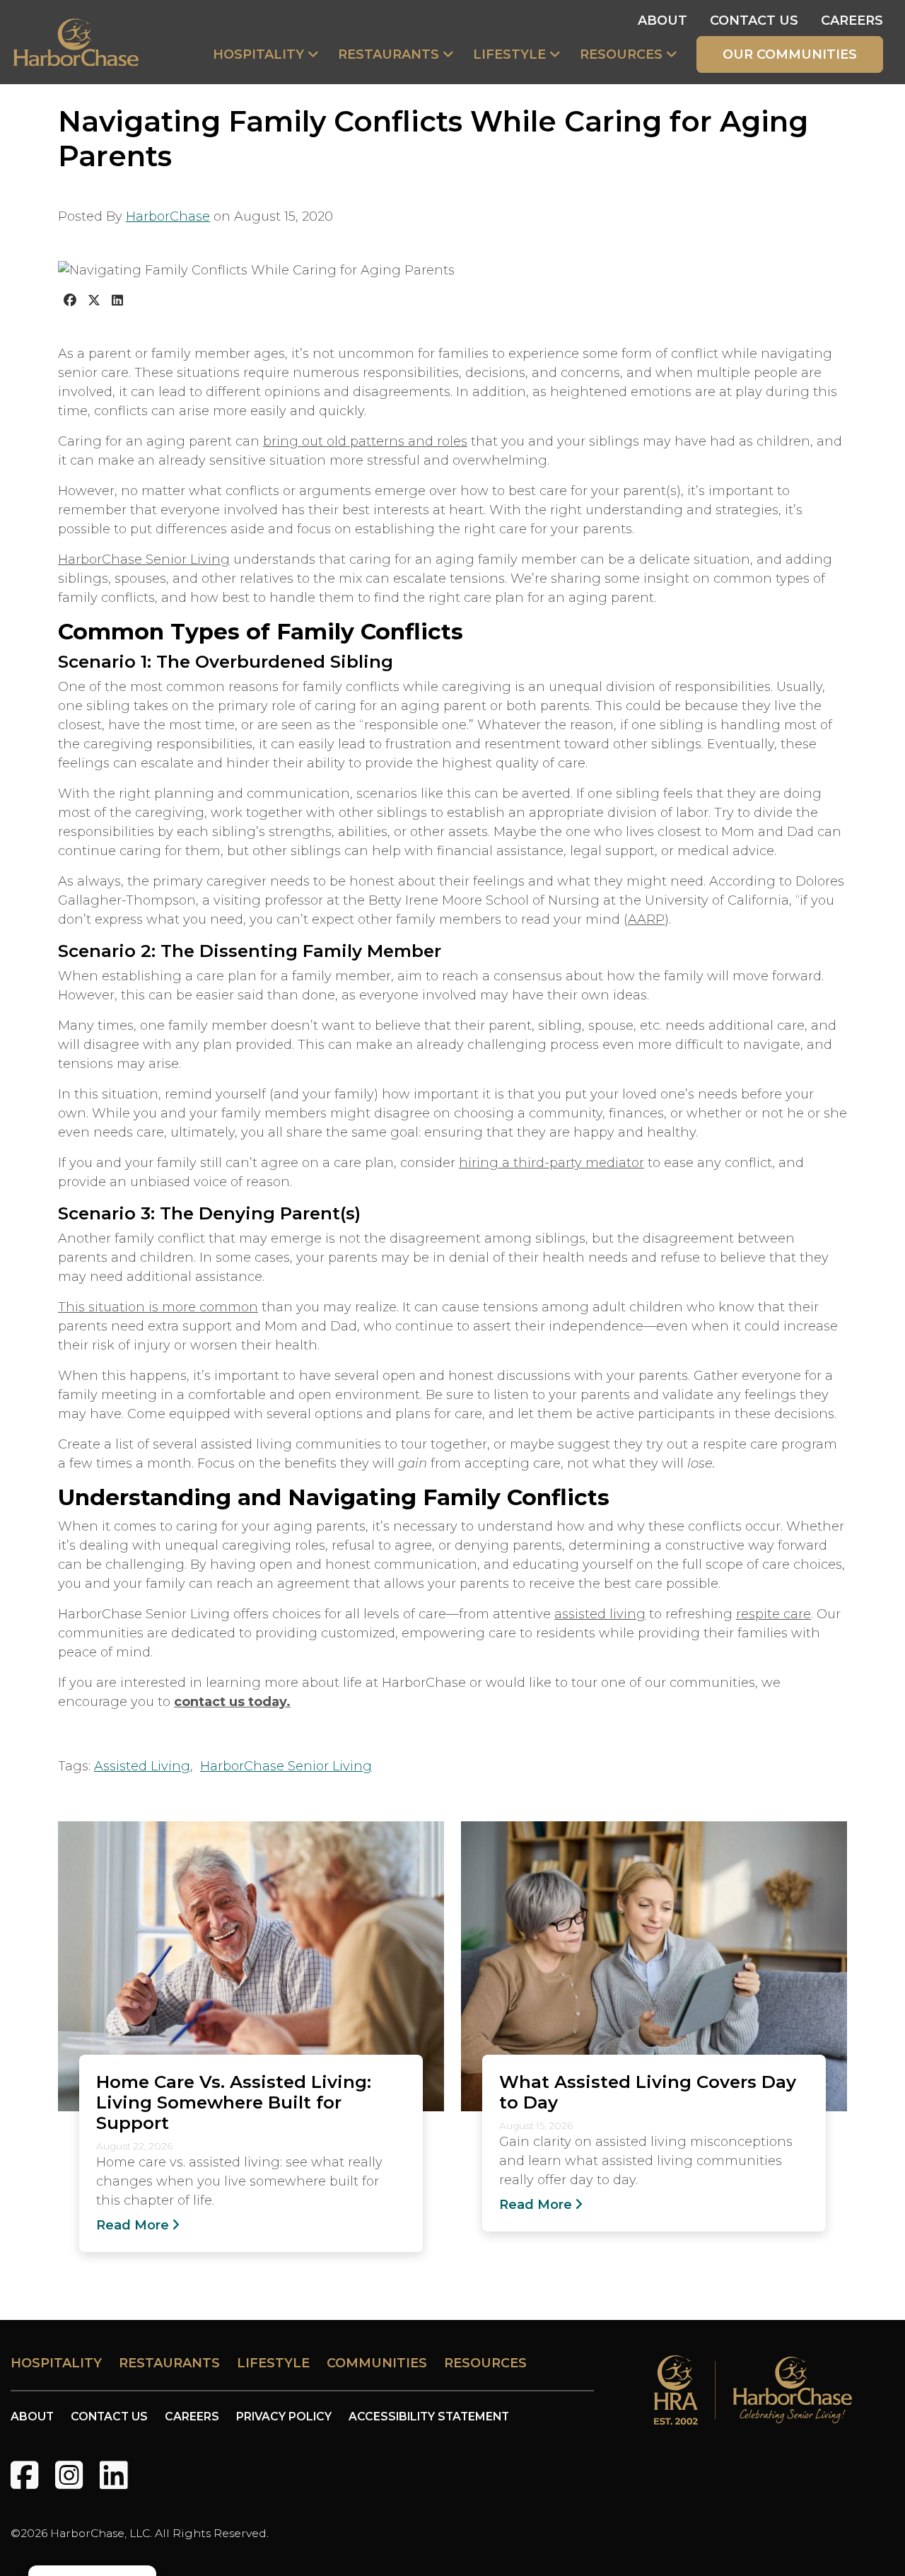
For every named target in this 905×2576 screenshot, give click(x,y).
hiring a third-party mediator (551, 1163)
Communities (377, 2363)
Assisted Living (142, 1766)
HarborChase (168, 216)
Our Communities (790, 54)
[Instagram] (69, 2475)
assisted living (600, 1614)
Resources (621, 54)
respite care (773, 1614)
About (662, 21)
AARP (646, 919)
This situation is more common (158, 1307)
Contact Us (754, 21)
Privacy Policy (284, 2417)
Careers (852, 21)
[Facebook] (24, 2475)
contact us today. (232, 1702)
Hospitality (258, 54)
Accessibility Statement (429, 2417)
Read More (133, 2225)
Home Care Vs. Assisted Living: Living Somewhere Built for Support (234, 2102)
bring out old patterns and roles (365, 441)
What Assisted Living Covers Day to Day (648, 2092)
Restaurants (389, 54)
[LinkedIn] (113, 2475)
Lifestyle (509, 54)
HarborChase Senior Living (144, 559)
